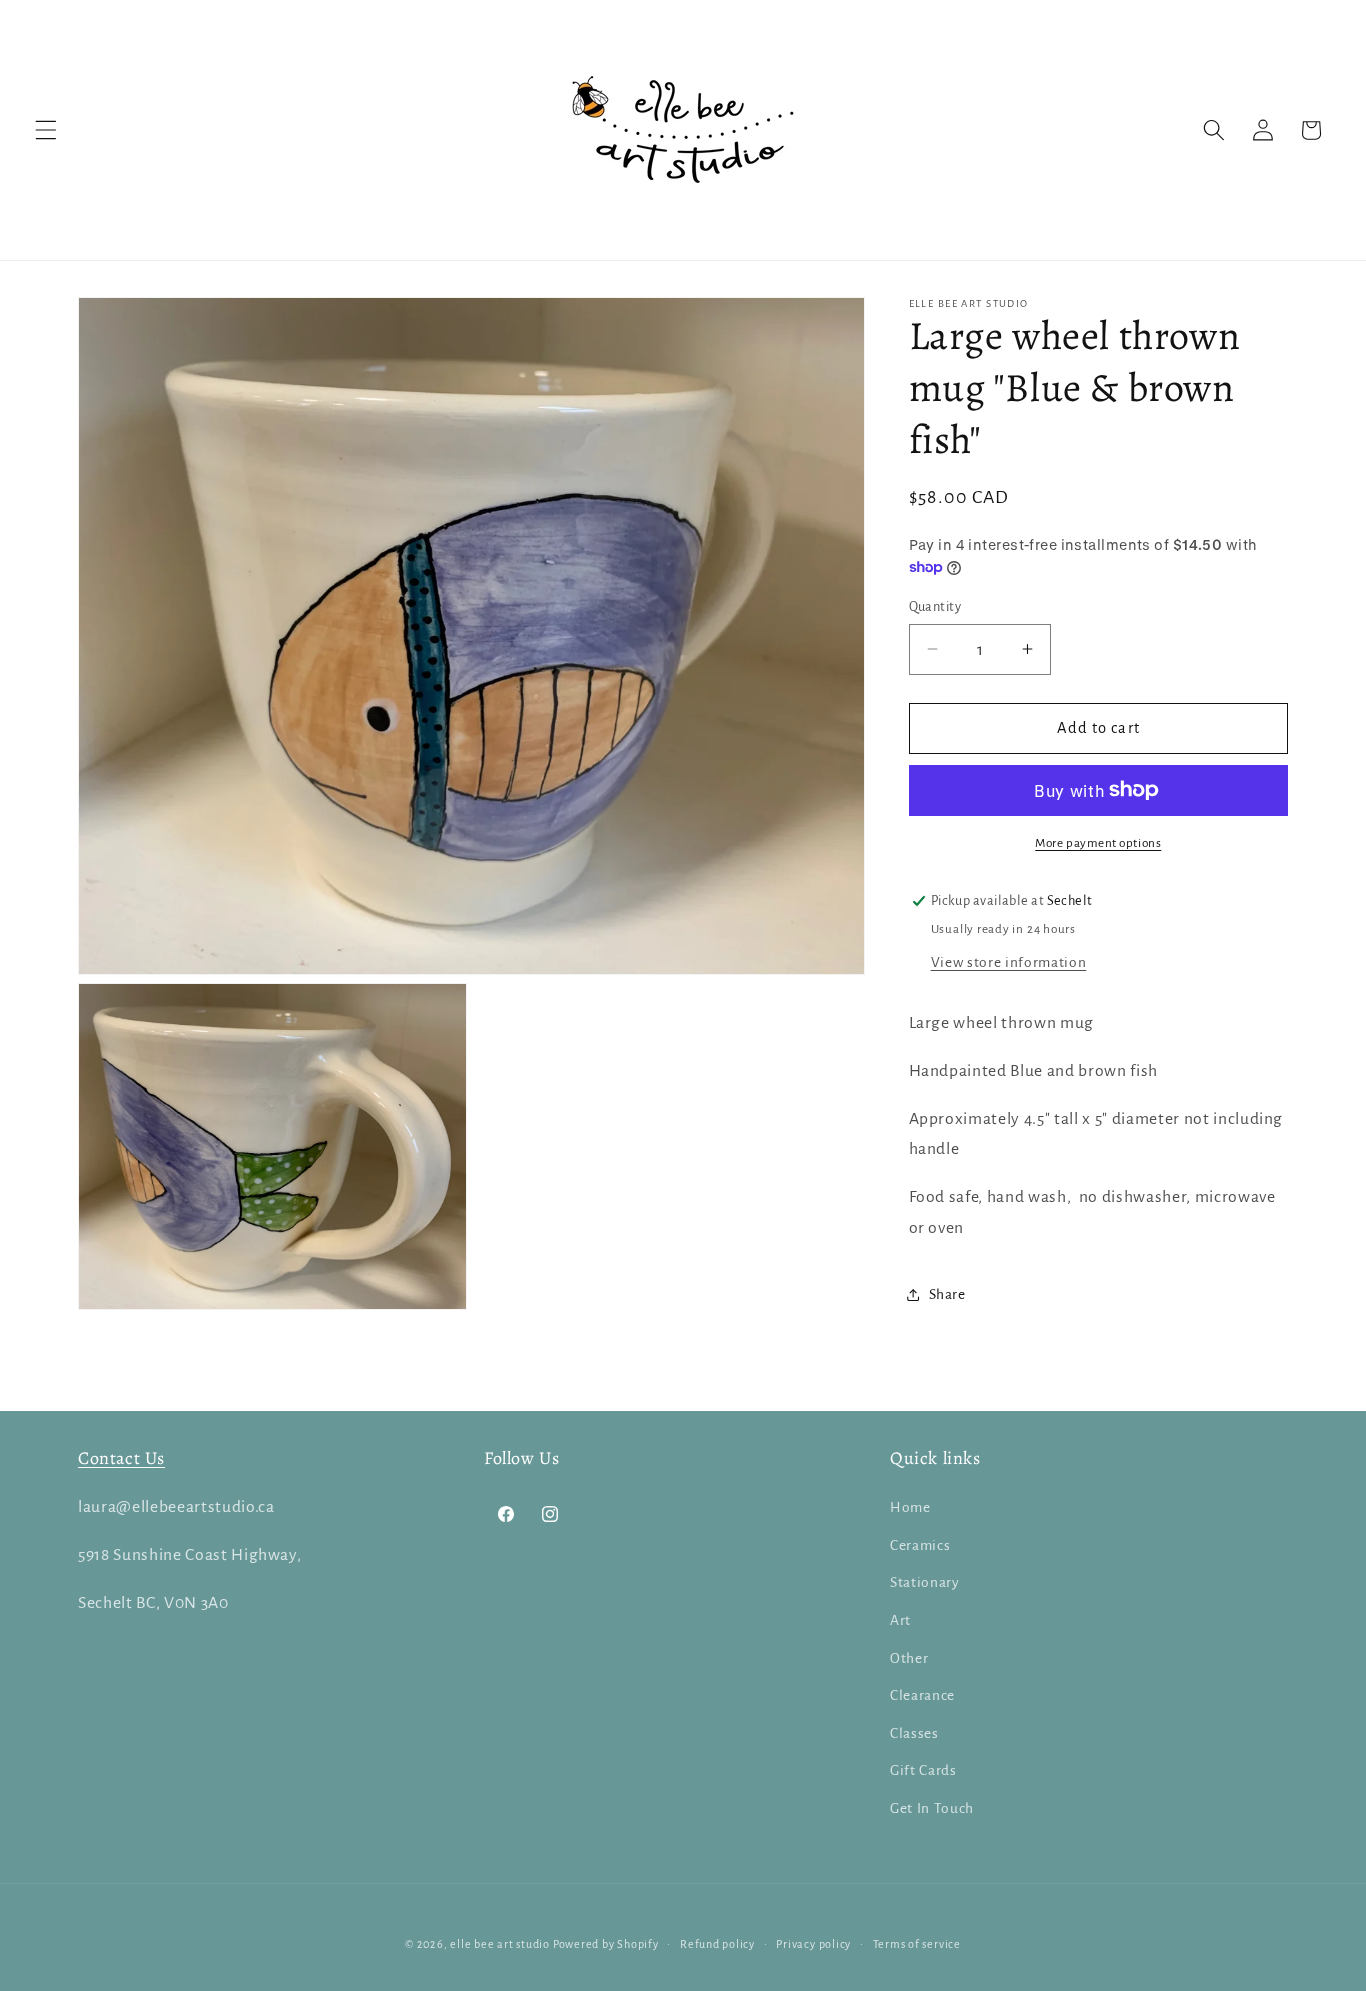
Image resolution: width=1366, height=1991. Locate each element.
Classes (914, 1733)
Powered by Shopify (606, 1944)
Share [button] (947, 1293)
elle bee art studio (500, 1944)
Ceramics (920, 1545)
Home (910, 1507)
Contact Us (121, 1458)
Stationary (925, 1582)
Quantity (935, 606)
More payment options (1098, 842)
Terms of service (917, 1944)
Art (900, 1620)
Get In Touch (932, 1808)
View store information (1009, 961)
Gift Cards (923, 1770)
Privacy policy (813, 1944)
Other (909, 1658)
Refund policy (717, 1944)
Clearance (922, 1695)
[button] (46, 130)
